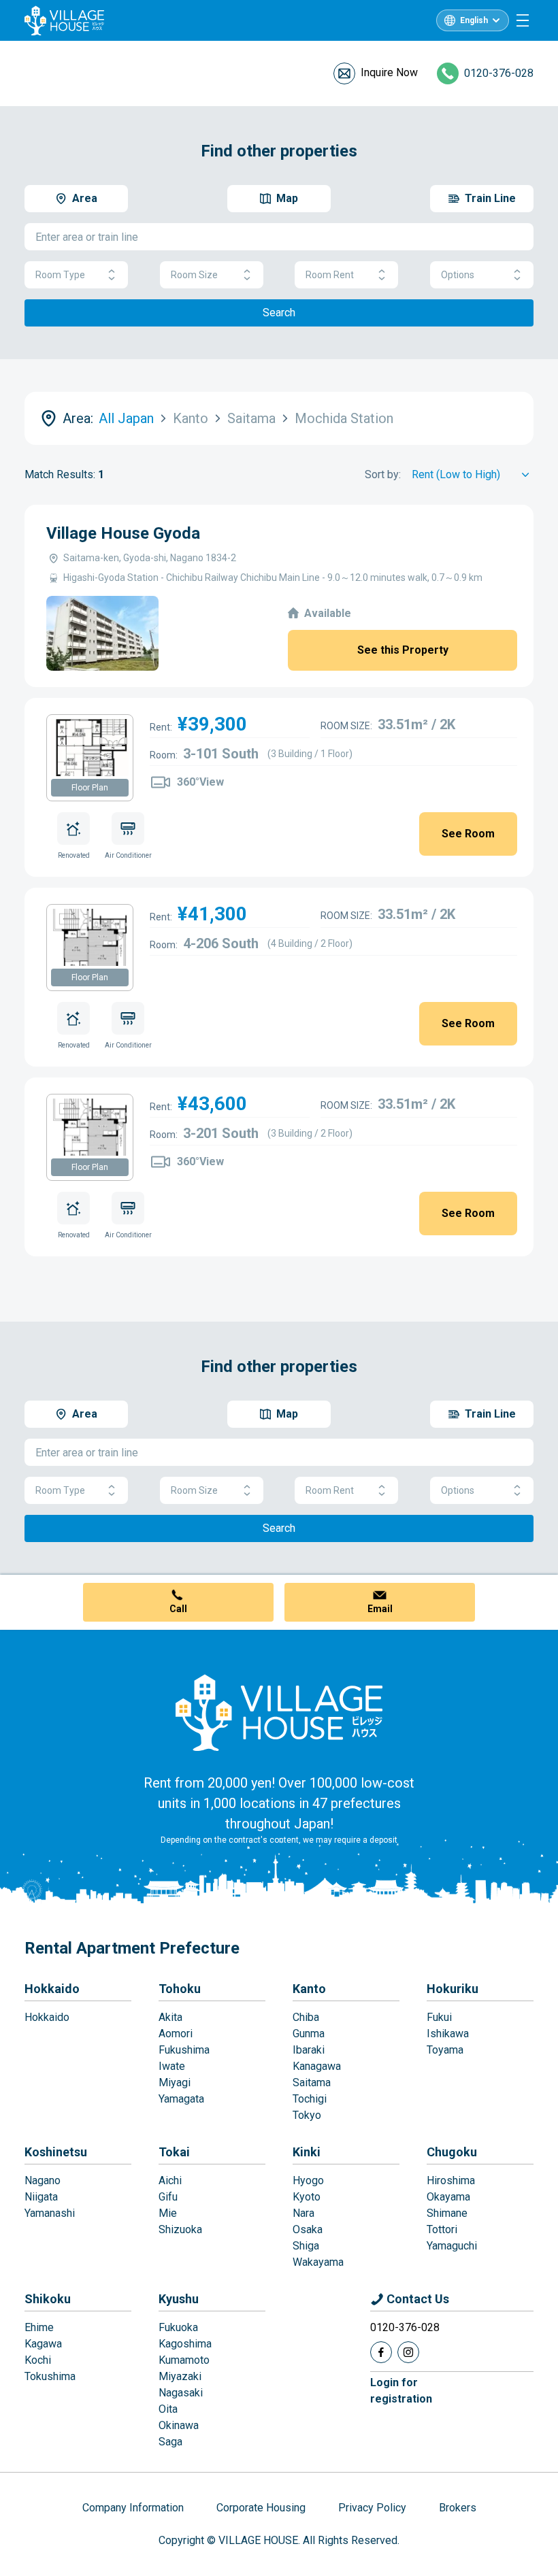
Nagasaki (181, 2393)
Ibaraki (309, 2050)
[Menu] (523, 20)
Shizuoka (180, 2229)
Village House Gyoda (123, 533)
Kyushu (179, 2299)
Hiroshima (451, 2180)
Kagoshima (185, 2344)
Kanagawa (317, 2066)
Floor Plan (90, 788)
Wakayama (318, 2262)
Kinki (307, 2152)
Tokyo (307, 2115)
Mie (168, 2213)
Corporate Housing (261, 2508)
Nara (303, 2213)
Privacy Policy (372, 2508)
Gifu (168, 2197)
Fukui (439, 2017)
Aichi (170, 2180)
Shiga (306, 2246)
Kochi (38, 2360)
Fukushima (184, 2050)
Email (380, 1609)
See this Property (403, 650)
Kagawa (43, 2344)
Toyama (445, 2050)
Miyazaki (180, 2376)
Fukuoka (178, 2327)
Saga (170, 2442)
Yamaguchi (452, 2246)
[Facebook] (381, 2352)
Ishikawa (448, 2034)
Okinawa (179, 2425)
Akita (170, 2017)
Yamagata (181, 2099)
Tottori (442, 2229)
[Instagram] (408, 2352)
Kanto (309, 1989)
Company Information (133, 2508)
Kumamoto (184, 2360)
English (474, 20)
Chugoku (452, 2152)
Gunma (309, 2034)
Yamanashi (50, 2213)
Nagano (43, 2180)
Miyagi (175, 2082)
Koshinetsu (56, 2152)
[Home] (279, 1712)
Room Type (60, 275)
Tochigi (310, 2099)
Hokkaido (52, 1989)
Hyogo (308, 2180)
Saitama (312, 2082)
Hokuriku (453, 1989)
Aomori (176, 2034)
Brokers (458, 2508)
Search (279, 313)
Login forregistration (401, 2391)
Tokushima (50, 2376)
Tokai (174, 2152)
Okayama (448, 2197)
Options (458, 275)
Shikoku (48, 2299)
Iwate (172, 2066)
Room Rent (330, 275)
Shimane (447, 2213)
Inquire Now (389, 72)
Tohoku (180, 1989)
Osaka (308, 2229)
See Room (468, 834)
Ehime (39, 2327)
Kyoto (307, 2197)
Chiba (306, 2017)
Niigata (41, 2197)
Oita (168, 2409)
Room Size (194, 275)
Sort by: (383, 474)
